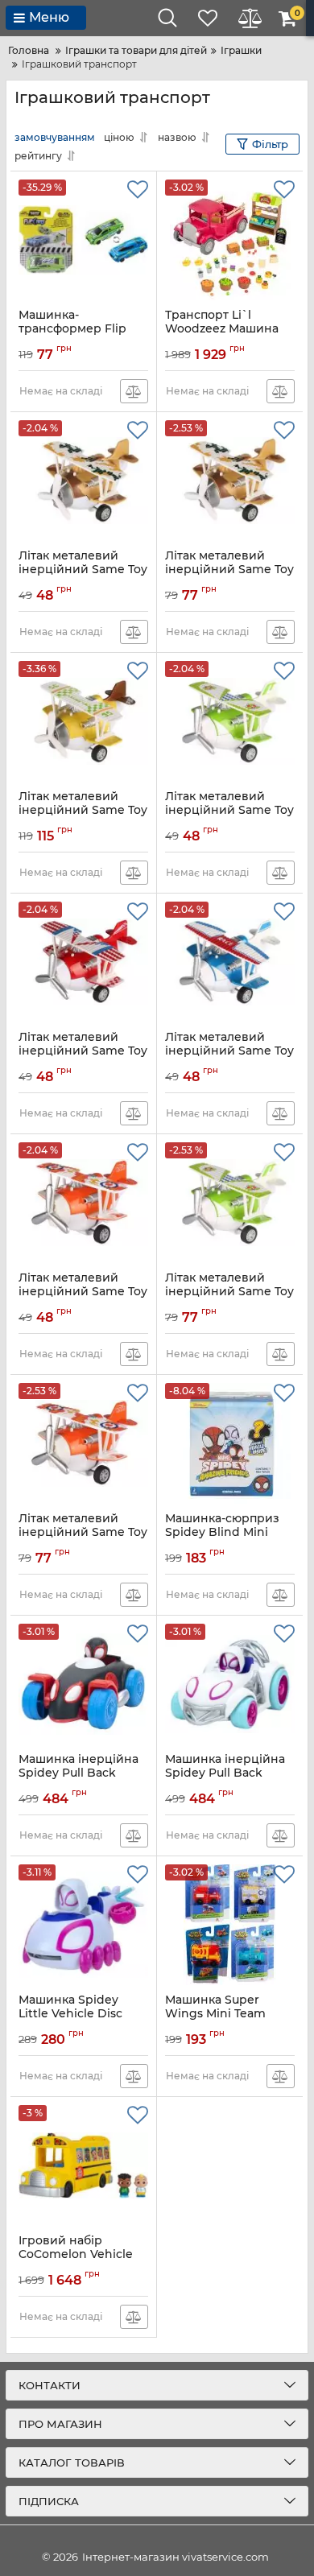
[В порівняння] (134, 391)
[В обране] (138, 190)
